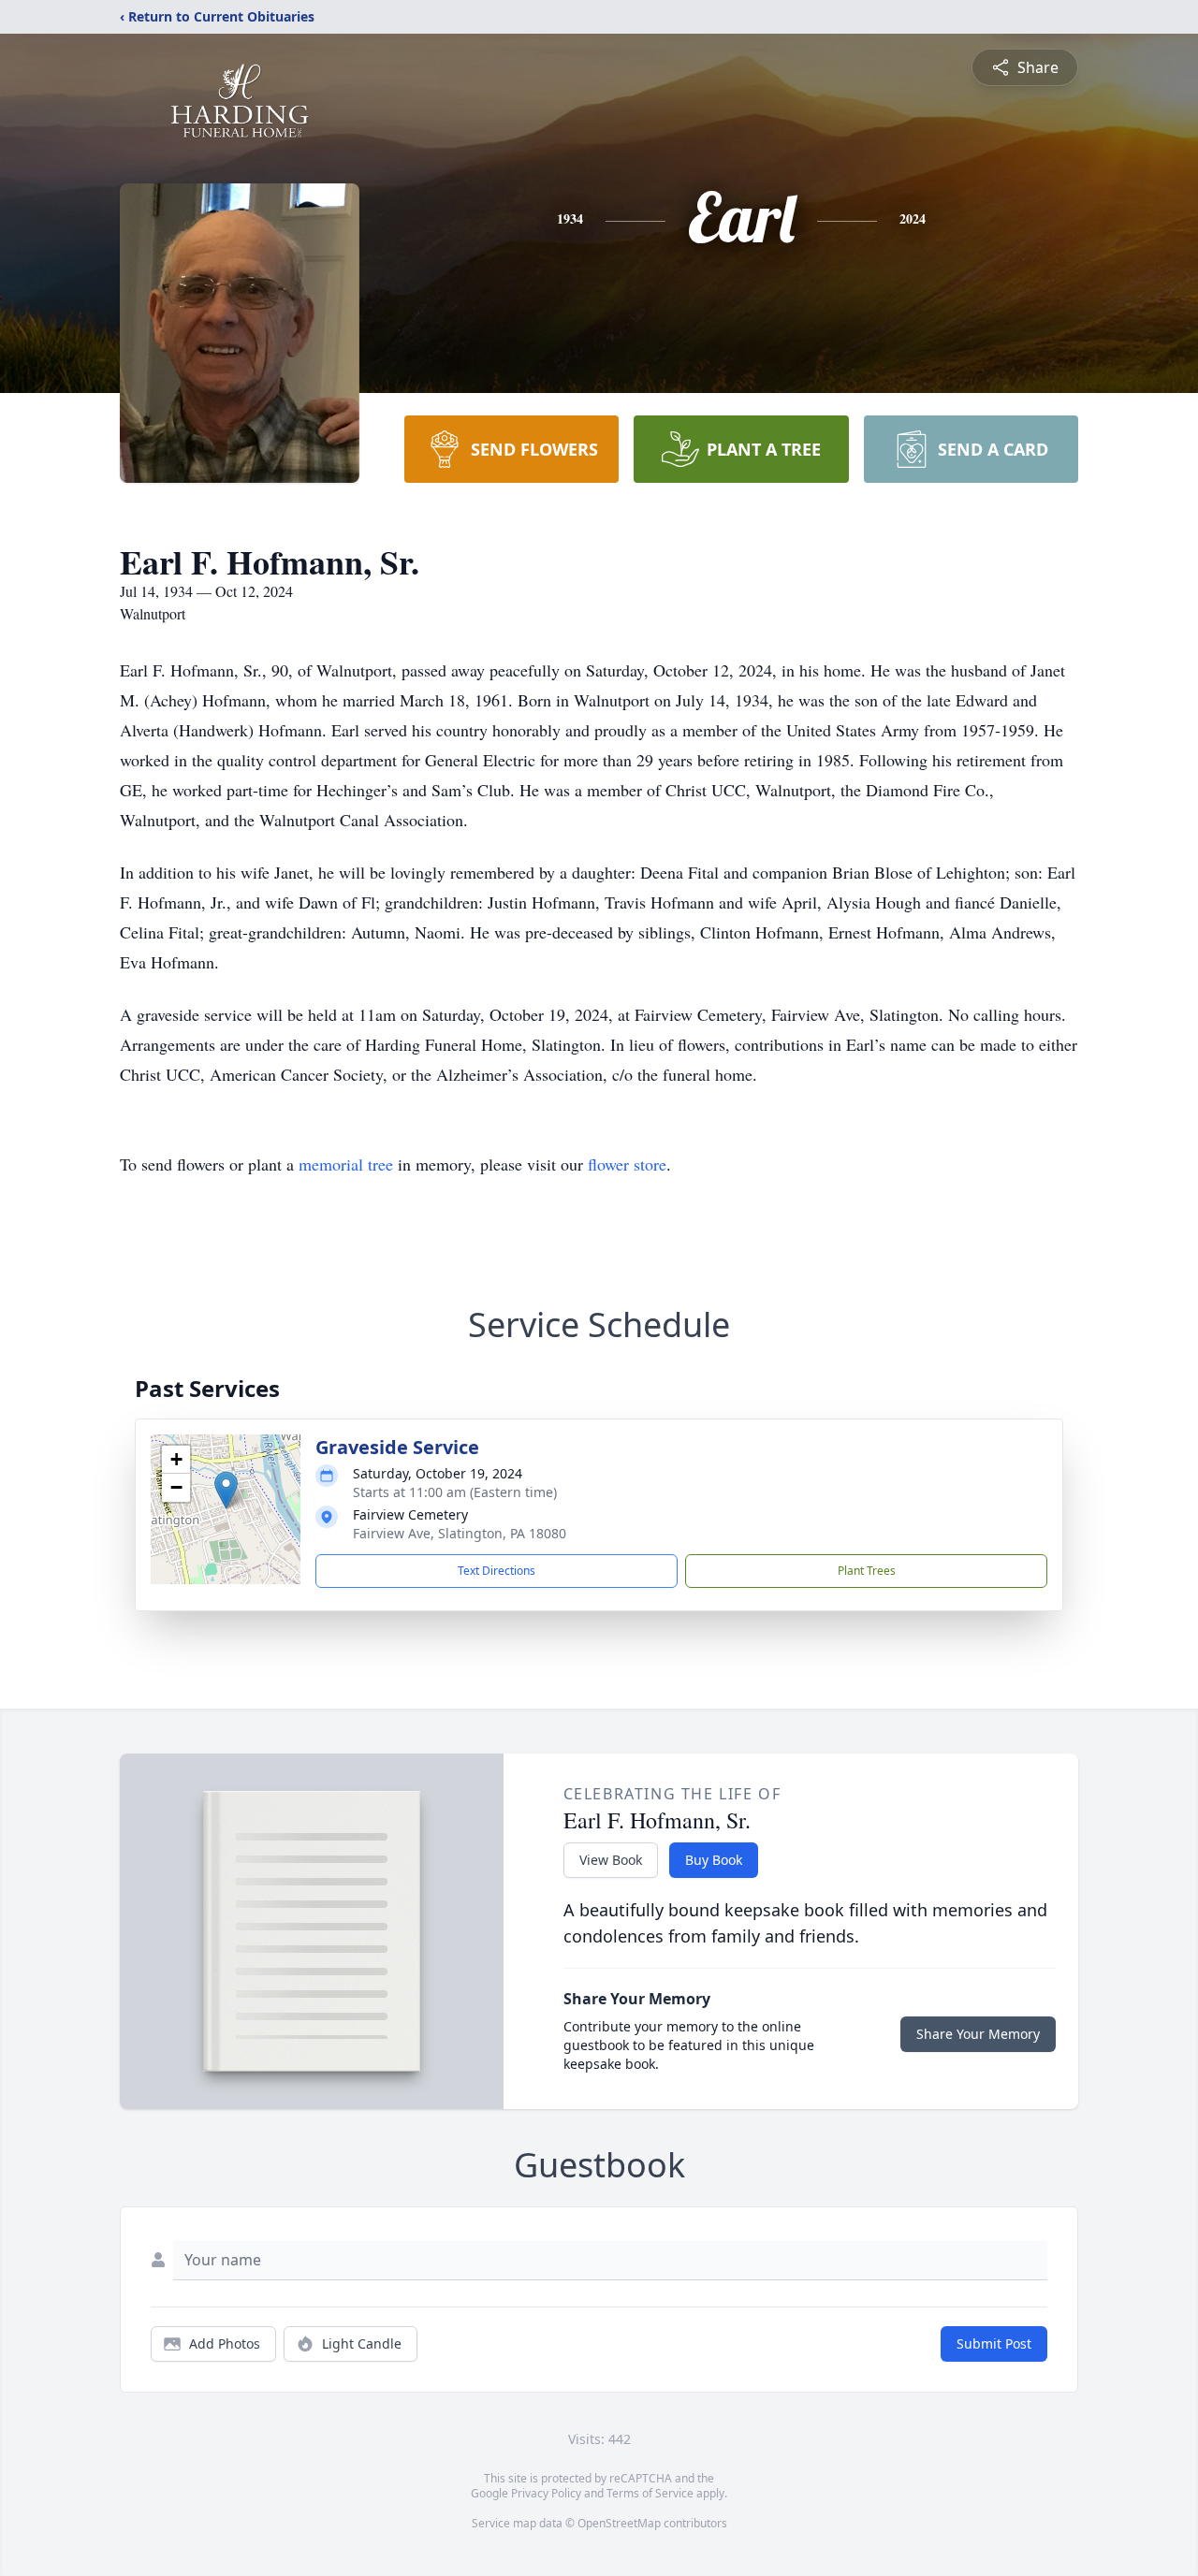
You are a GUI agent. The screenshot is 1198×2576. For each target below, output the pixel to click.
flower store (627, 1164)
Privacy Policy (546, 2493)
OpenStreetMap (619, 2523)
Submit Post (994, 2343)
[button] (226, 1490)
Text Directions (497, 1571)
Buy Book (714, 1860)
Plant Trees (867, 1571)
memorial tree (346, 1164)
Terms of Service (650, 2493)
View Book (611, 1860)
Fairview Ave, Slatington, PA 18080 (460, 1533)
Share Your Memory (978, 2034)
